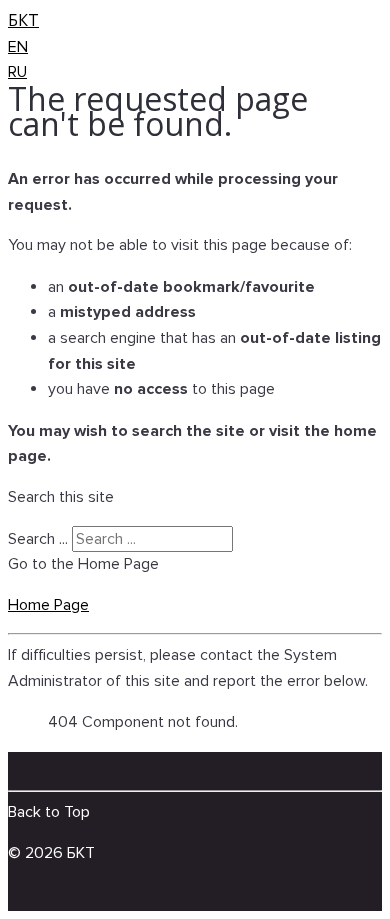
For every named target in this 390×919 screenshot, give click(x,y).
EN (18, 47)
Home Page (48, 605)
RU (17, 72)
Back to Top (49, 812)
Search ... (38, 539)
